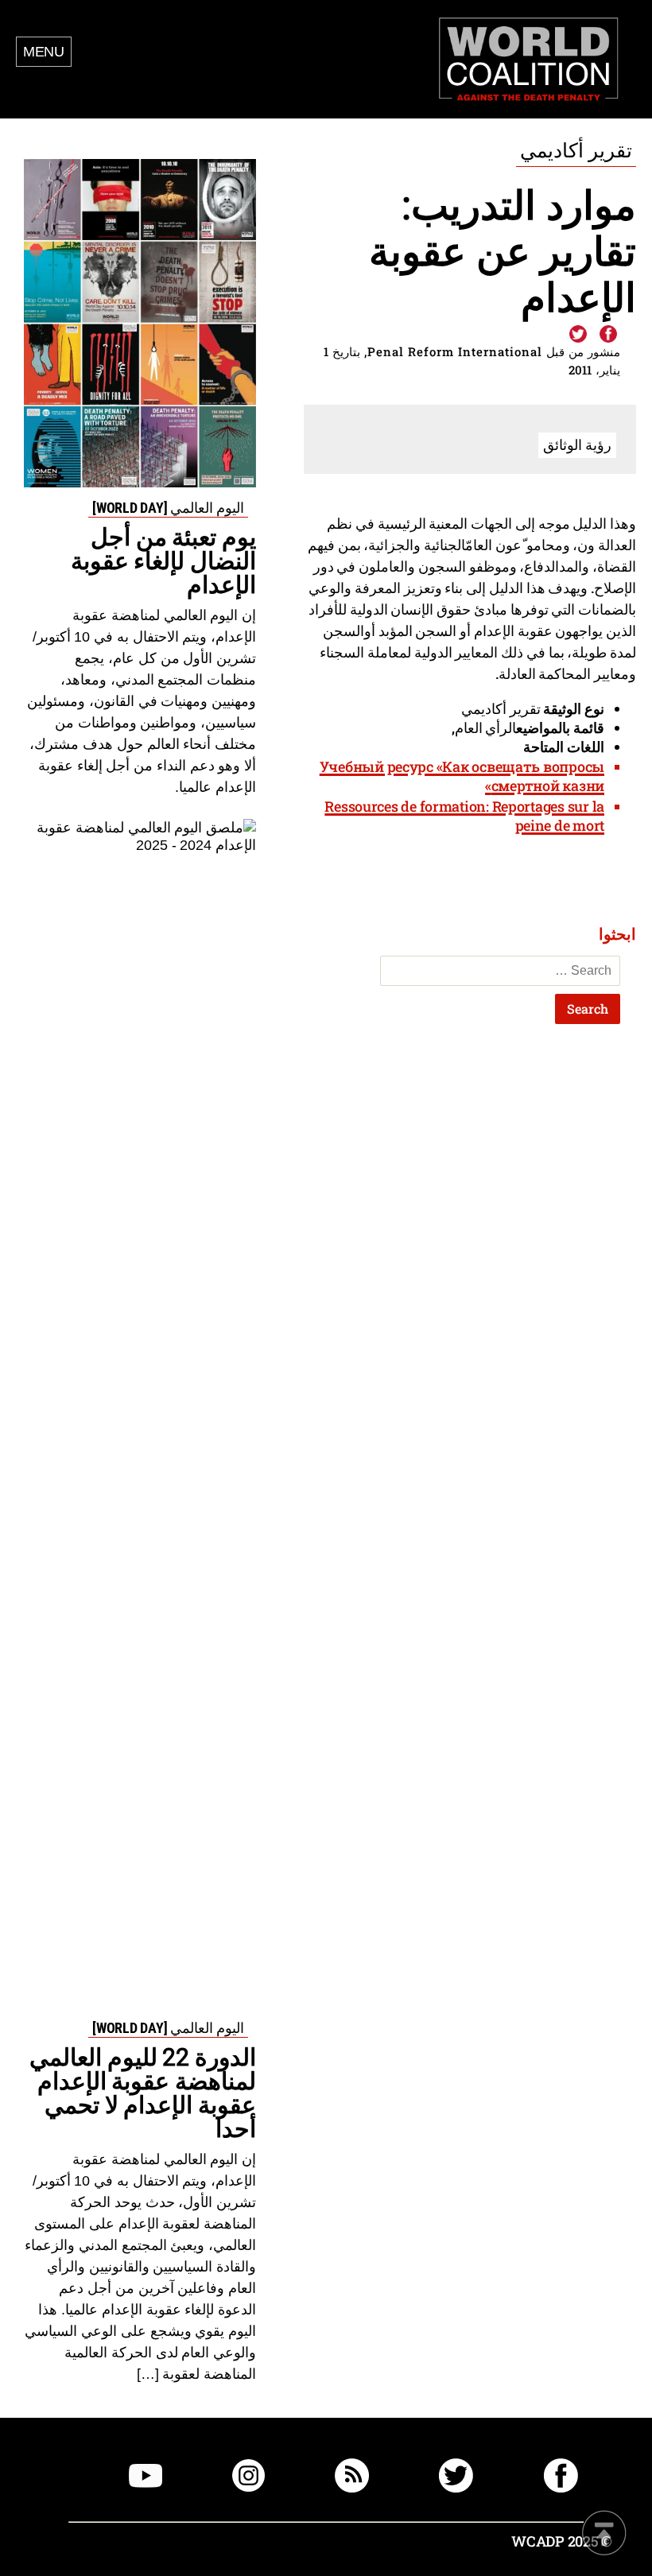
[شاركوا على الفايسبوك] (607, 335)
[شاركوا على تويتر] (578, 335)
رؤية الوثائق (577, 444)
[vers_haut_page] (604, 2534)
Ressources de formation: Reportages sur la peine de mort (464, 816)
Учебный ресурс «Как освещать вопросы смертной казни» (462, 776)
